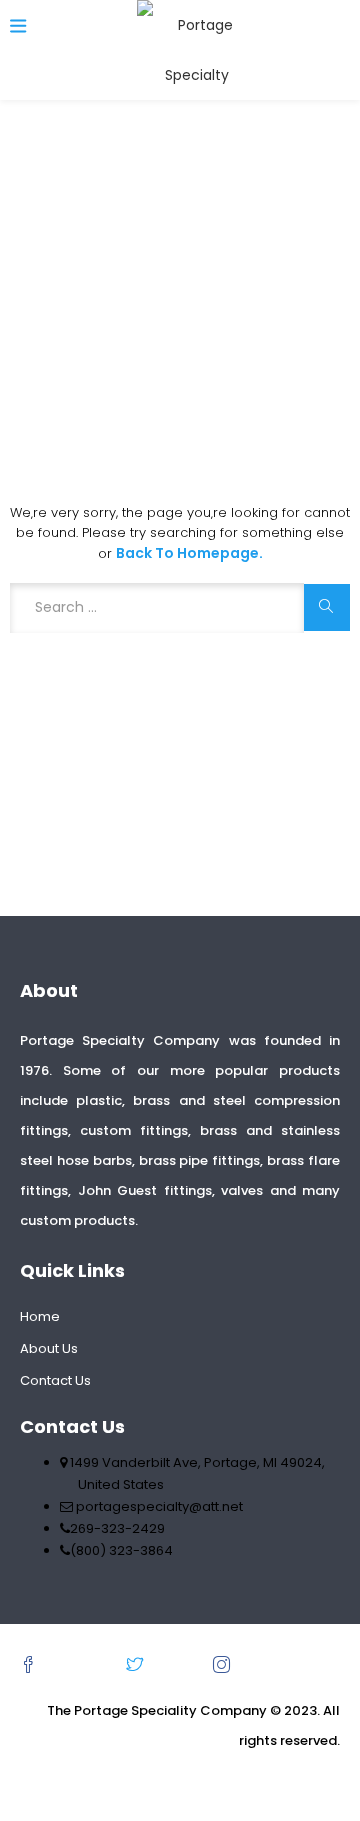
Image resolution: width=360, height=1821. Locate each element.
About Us (49, 1348)
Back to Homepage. (189, 553)
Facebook (80, 1664)
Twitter (176, 1664)
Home (40, 1316)
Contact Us (55, 1380)
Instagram (275, 1664)
